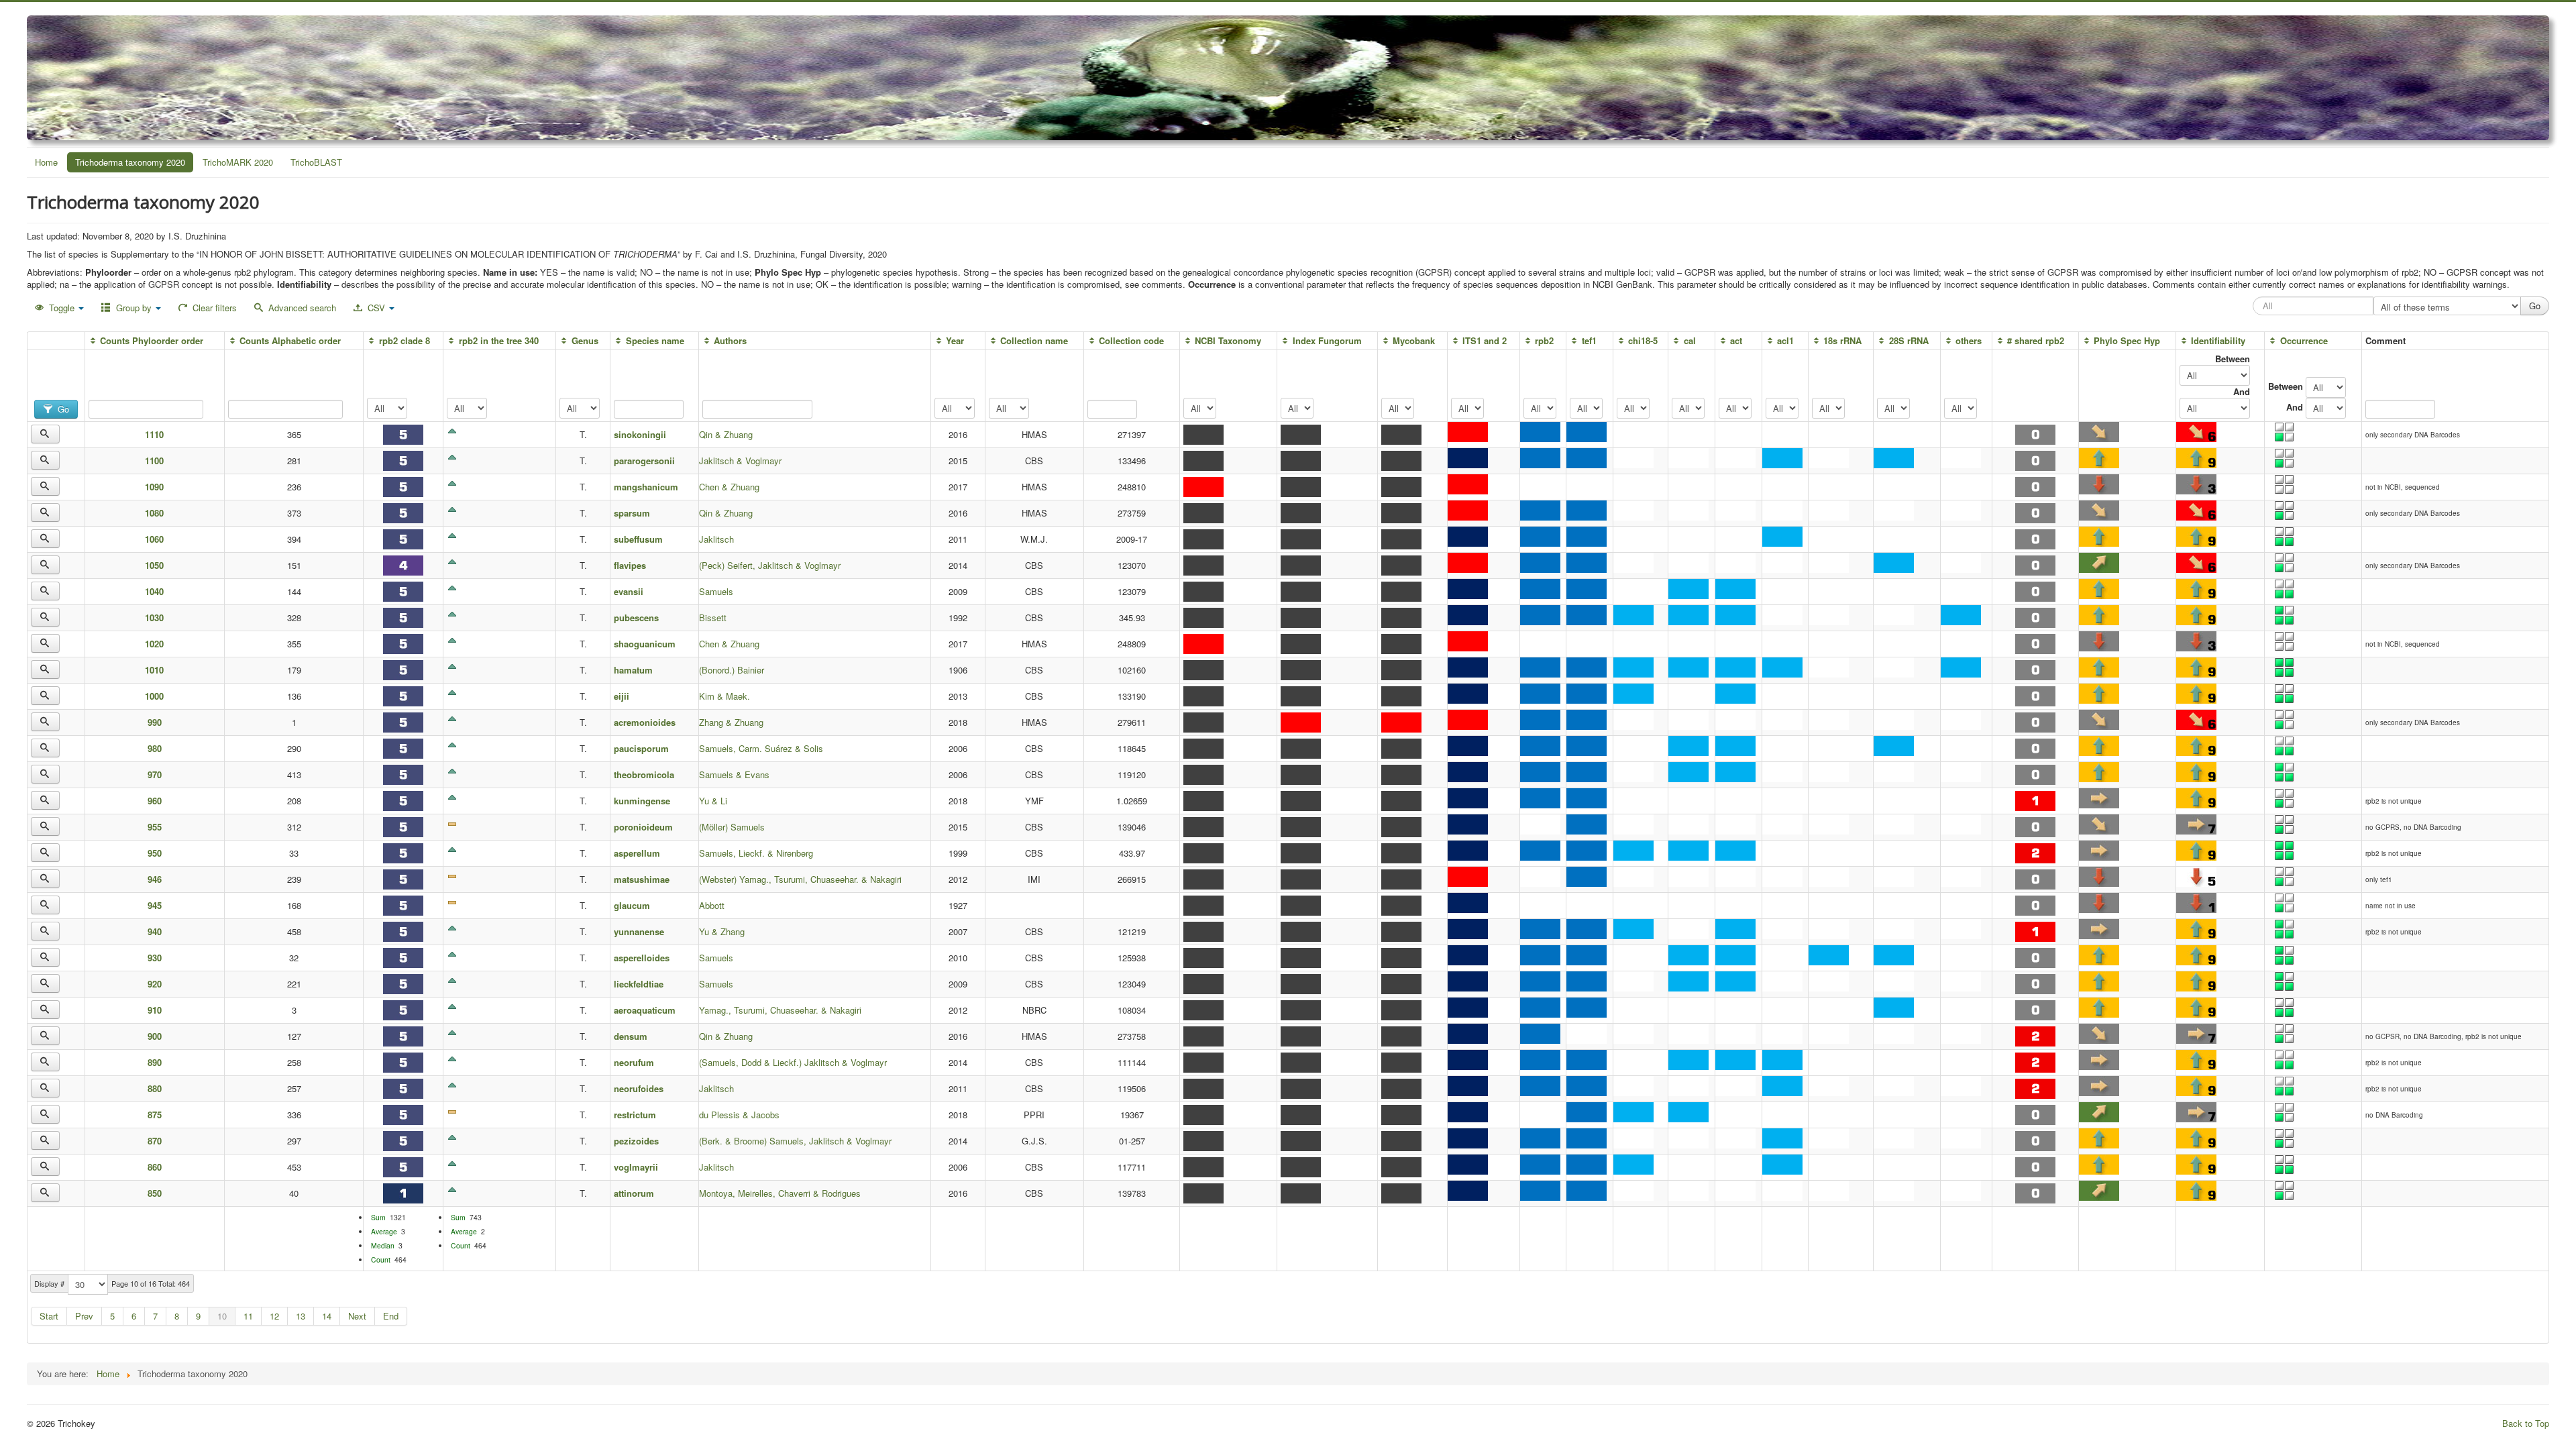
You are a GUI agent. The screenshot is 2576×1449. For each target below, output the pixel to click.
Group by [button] (134, 308)
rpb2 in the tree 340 (498, 340)
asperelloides (642, 958)
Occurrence (2304, 340)
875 (155, 1115)
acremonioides (649, 722)
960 (155, 801)
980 (155, 748)
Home (46, 162)
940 (155, 931)
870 (155, 1141)
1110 (154, 434)
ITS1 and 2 (1485, 340)
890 (155, 1062)
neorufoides (639, 1088)
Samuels (716, 591)
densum (631, 1036)
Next (357, 1316)
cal (1689, 340)
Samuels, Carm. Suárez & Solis (761, 748)
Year (955, 340)
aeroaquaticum (645, 1010)
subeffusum (638, 539)
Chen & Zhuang (729, 487)
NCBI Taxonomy (1228, 340)
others (1969, 340)
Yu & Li (713, 801)
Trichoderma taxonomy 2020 (130, 162)
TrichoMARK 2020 (238, 162)
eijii (622, 696)
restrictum (635, 1115)
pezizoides (636, 1141)
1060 (154, 539)
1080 (154, 513)
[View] (45, 434)
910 (155, 1010)
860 (155, 1167)
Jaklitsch (716, 539)
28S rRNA (1909, 340)
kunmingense (642, 801)
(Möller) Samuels (732, 827)
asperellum (637, 853)
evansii (629, 591)
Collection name (1034, 340)
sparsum (632, 513)
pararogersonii (644, 461)
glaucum (632, 905)
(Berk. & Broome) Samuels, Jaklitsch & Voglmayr (795, 1141)
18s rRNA (1842, 340)
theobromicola (644, 774)
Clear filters (213, 308)
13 (301, 1316)
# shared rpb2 (2036, 340)
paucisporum (641, 748)
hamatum (633, 670)
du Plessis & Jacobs (739, 1115)
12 (274, 1316)
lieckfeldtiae (639, 984)
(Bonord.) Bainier (732, 670)
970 (155, 774)
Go (62, 409)
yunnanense (639, 931)
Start (49, 1316)
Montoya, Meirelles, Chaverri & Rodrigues (780, 1193)
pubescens (636, 618)
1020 (154, 644)
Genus (585, 340)
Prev (84, 1316)
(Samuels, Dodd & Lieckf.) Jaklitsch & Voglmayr (793, 1062)
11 (248, 1316)
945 (155, 905)
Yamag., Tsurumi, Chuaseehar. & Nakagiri (780, 1010)
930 (155, 958)
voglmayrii (636, 1167)
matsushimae (642, 879)
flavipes (630, 565)
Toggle (62, 308)
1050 (154, 565)
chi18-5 (1643, 340)
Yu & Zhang (722, 931)
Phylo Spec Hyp (2127, 340)
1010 (154, 670)
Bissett (713, 618)
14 (327, 1316)
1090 (154, 487)
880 (155, 1088)
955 (155, 827)
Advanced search (301, 308)
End (391, 1316)
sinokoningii (640, 434)
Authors (730, 340)
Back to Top (2526, 1423)
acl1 (1785, 340)
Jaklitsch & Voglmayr (740, 461)
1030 (154, 618)
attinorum (634, 1193)
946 (155, 879)
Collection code (1131, 340)
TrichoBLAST (316, 162)
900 (155, 1036)
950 (155, 853)
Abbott (712, 905)
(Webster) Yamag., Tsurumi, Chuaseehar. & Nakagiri (800, 879)
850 (155, 1193)
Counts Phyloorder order (152, 340)
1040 (154, 591)
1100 (154, 461)
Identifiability (2218, 340)
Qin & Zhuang (726, 434)
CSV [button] (376, 308)
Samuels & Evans (734, 774)
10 (222, 1316)
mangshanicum (646, 487)
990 (155, 722)
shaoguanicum (645, 644)
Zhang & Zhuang (731, 722)
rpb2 (1544, 340)
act (1736, 340)
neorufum (634, 1062)
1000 (154, 696)
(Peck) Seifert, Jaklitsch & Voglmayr (770, 565)
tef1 (1589, 340)
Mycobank (1414, 340)
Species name (655, 340)
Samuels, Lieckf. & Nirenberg (756, 853)
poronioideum (643, 827)
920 (155, 984)
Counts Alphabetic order (290, 340)
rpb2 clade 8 (404, 340)
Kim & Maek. (724, 696)
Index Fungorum (1327, 340)
